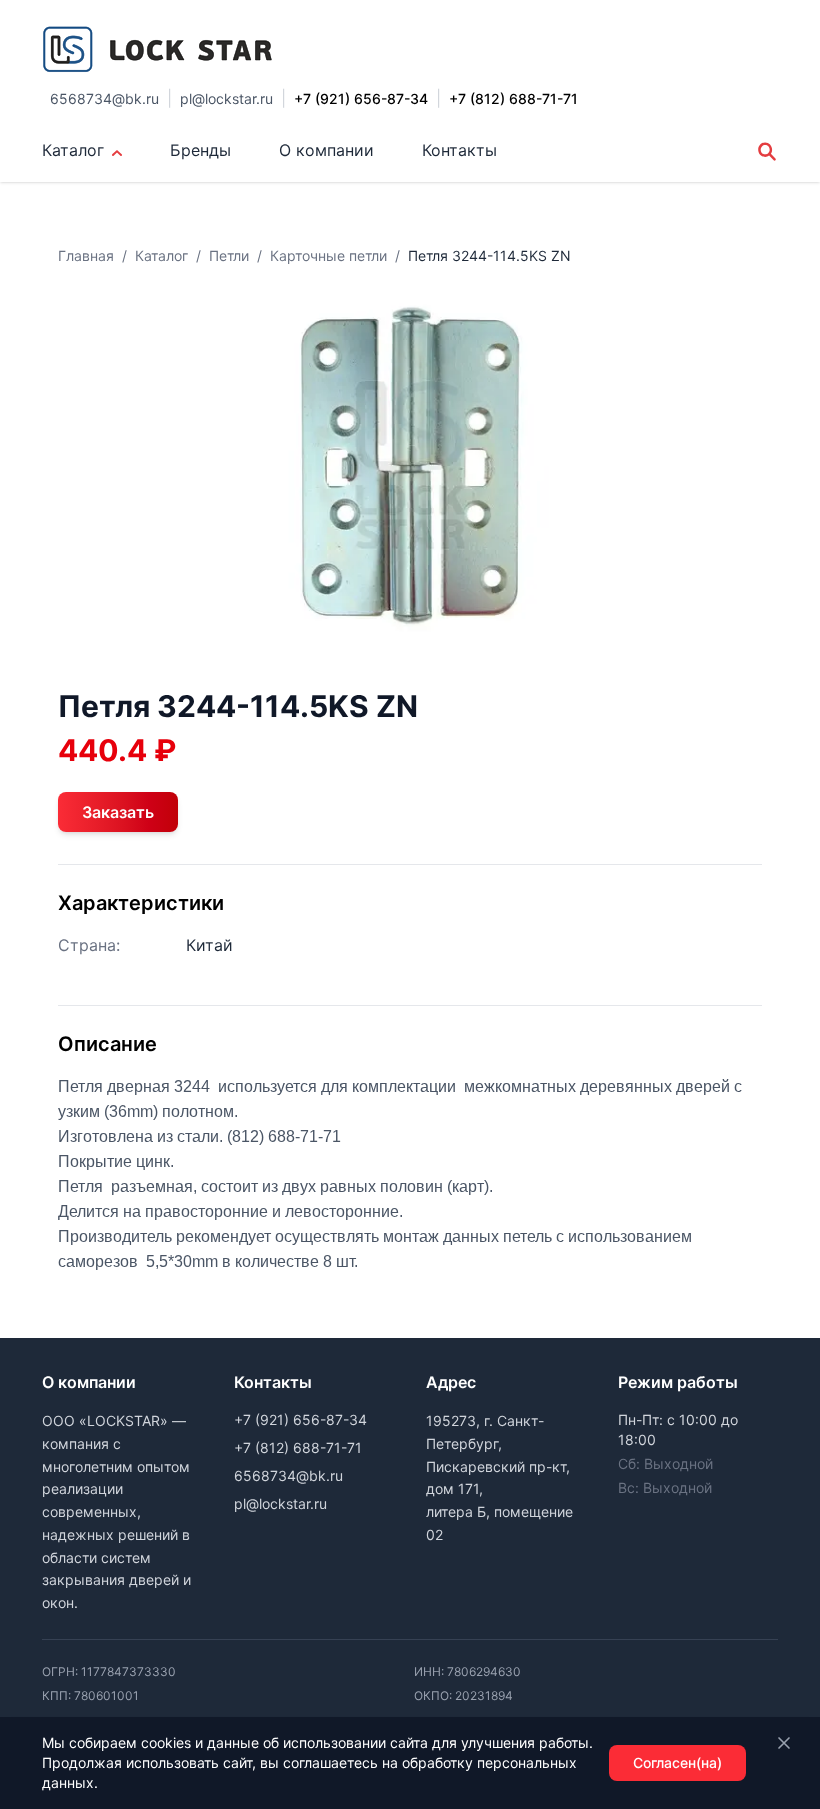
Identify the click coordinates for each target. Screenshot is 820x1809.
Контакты (459, 150)
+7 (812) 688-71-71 (298, 1447)
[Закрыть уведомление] (784, 1743)
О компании (326, 150)
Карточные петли (328, 255)
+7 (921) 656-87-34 (300, 1419)
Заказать (118, 812)
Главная (86, 255)
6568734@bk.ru (104, 98)
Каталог (73, 150)
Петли (229, 255)
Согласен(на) (677, 1762)
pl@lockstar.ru (226, 98)
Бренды (200, 150)
